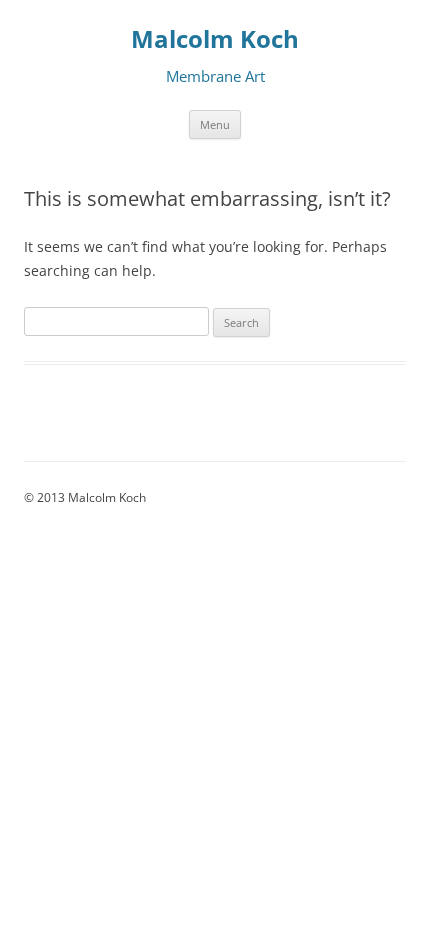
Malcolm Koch (215, 39)
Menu (215, 124)
